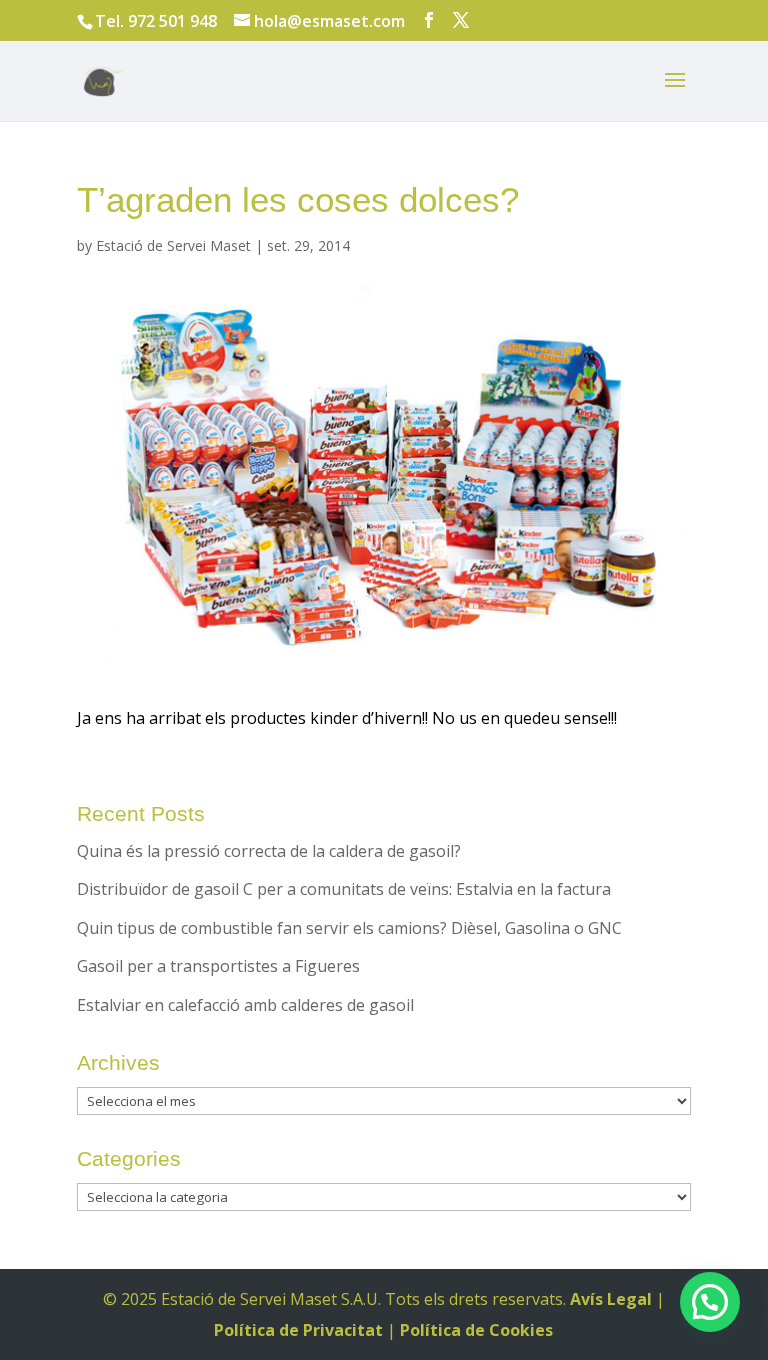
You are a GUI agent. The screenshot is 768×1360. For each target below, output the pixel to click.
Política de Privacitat (298, 1330)
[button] (710, 1302)
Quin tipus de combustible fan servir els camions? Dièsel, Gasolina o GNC (349, 928)
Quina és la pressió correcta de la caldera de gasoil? (269, 851)
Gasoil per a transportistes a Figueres (218, 966)
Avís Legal (611, 1299)
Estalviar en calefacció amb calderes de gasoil (245, 1005)
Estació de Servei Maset (173, 245)
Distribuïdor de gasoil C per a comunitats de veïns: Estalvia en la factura (344, 889)
